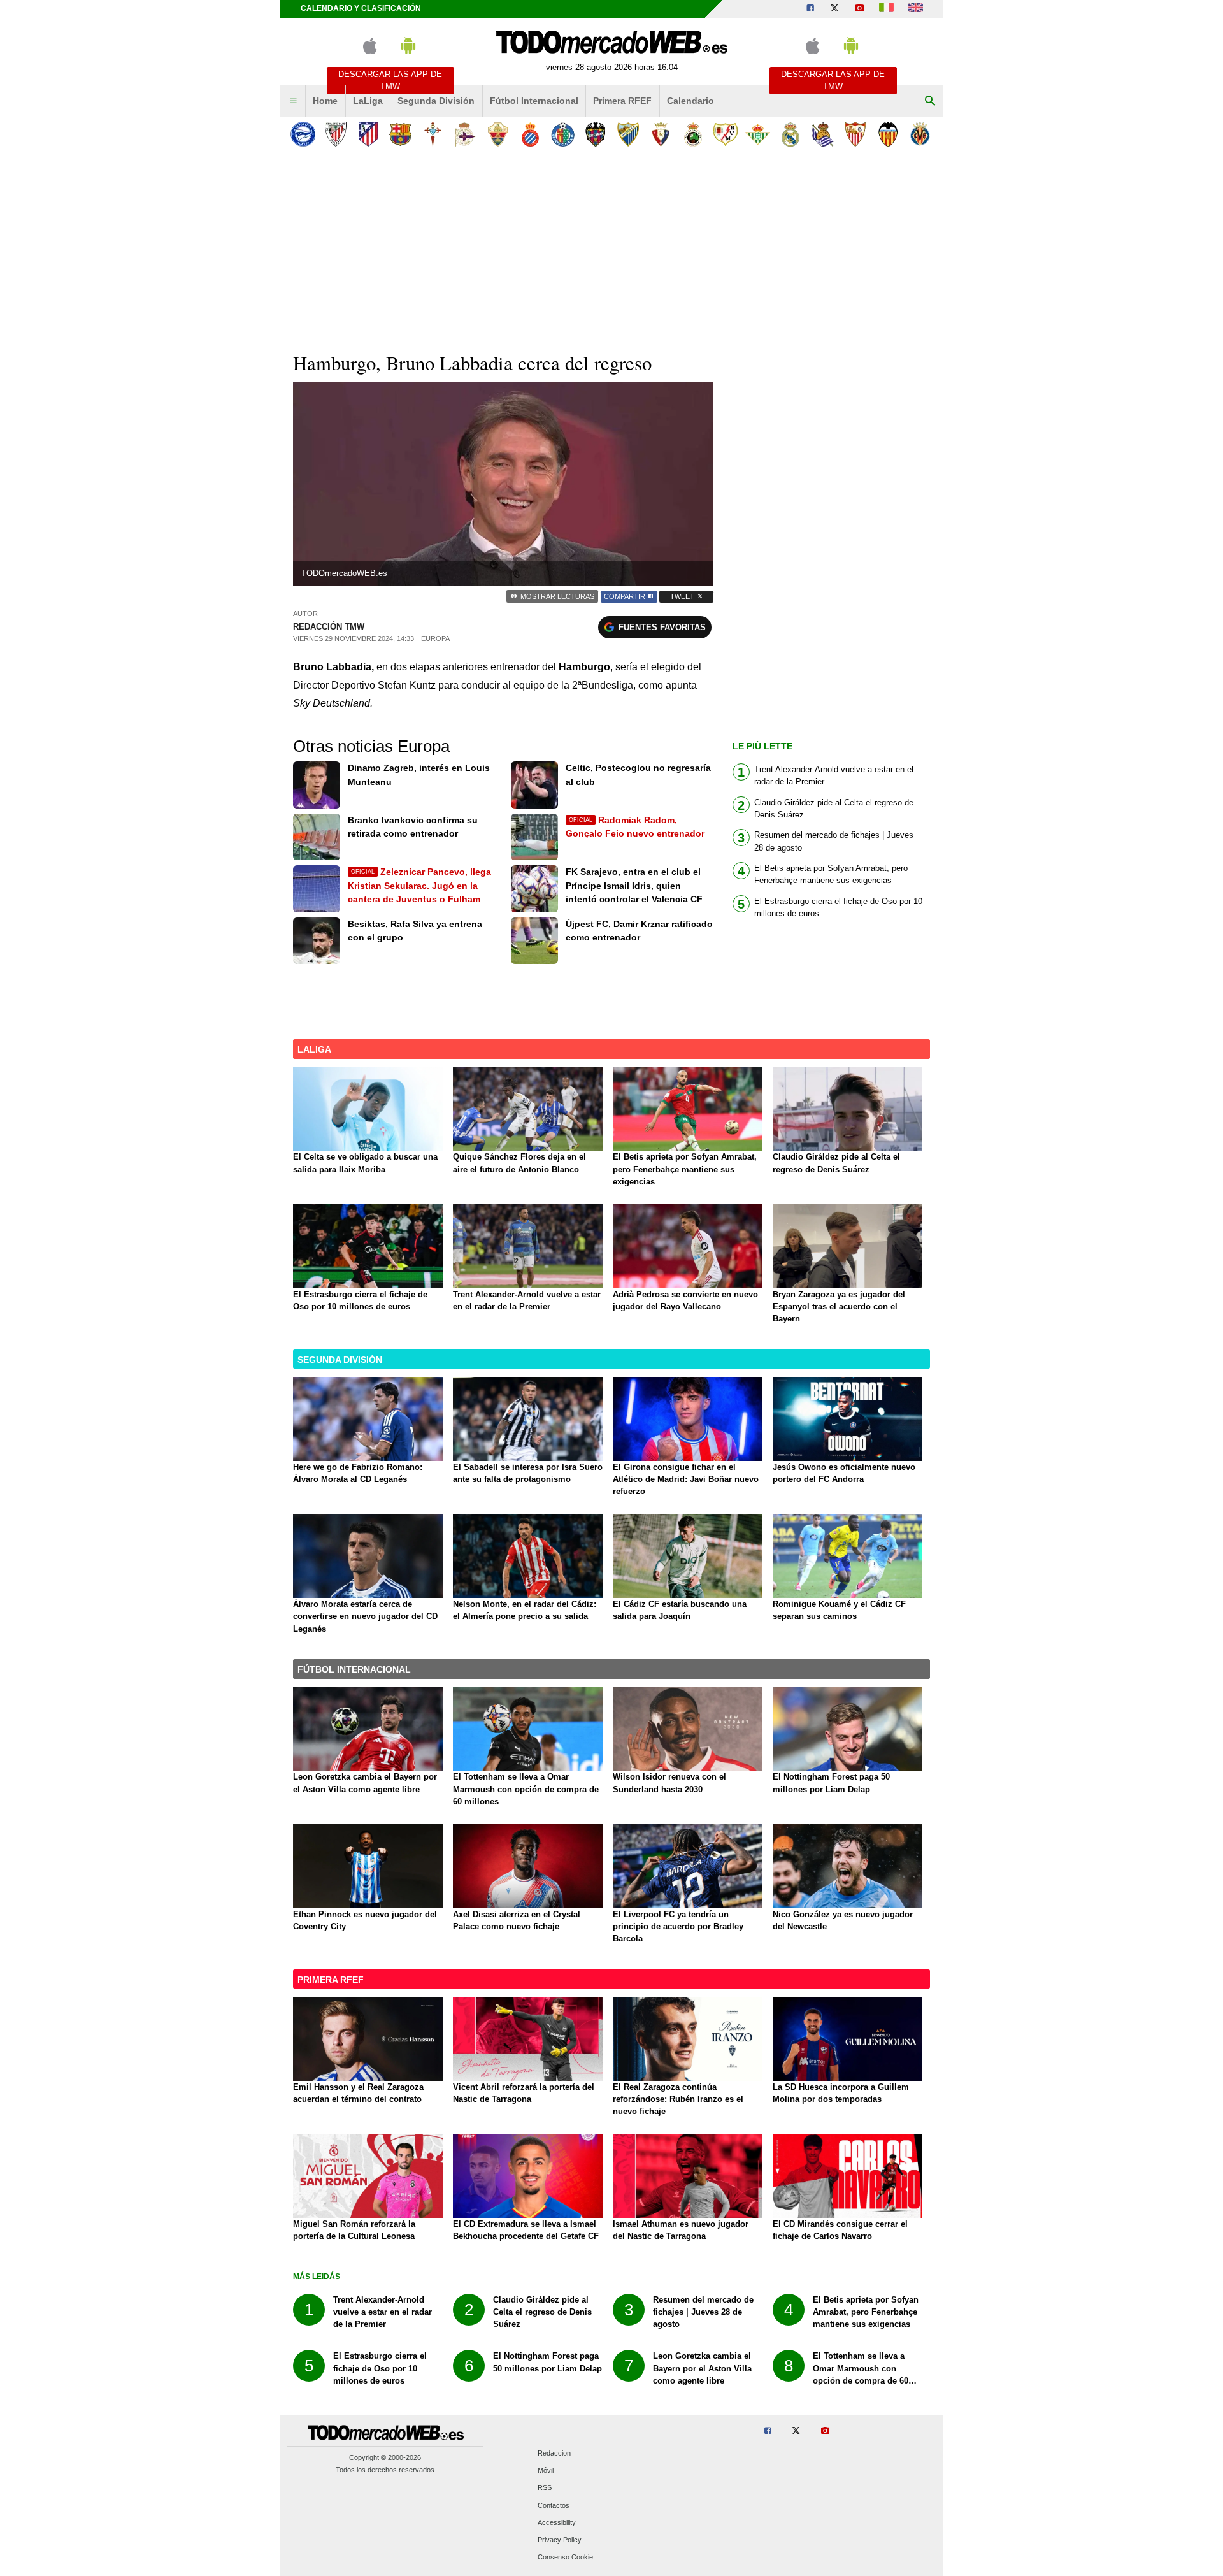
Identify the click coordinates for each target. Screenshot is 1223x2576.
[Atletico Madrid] (368, 134)
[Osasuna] (660, 134)
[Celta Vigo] (433, 134)
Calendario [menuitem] (690, 101)
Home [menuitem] (325, 101)
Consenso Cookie (565, 2558)
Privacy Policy (560, 2540)
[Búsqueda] (930, 101)
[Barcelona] (400, 134)
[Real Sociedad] (823, 134)
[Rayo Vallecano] (725, 134)
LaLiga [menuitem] (368, 101)
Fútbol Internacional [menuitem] (534, 101)
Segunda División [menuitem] (436, 101)
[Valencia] (888, 134)
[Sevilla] (855, 134)
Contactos (554, 2505)
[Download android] (408, 51)
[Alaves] (303, 134)
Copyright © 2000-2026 (385, 2457)
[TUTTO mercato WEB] (886, 9)
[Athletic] (335, 134)
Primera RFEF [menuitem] (622, 101)
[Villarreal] (920, 134)
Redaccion (554, 2453)
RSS (545, 2488)
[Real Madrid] (790, 134)
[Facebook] (810, 9)
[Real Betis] (758, 134)
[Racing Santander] (693, 134)
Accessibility (557, 2522)
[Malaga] (628, 134)
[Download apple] (370, 51)
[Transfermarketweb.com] (916, 9)
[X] (834, 9)
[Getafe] (563, 134)
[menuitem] (293, 101)
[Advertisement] (611, 248)
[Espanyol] (530, 134)
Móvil (546, 2471)
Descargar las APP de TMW (390, 80)
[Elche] (498, 134)
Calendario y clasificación (361, 8)
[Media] (859, 9)
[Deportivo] (465, 134)
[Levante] (595, 134)
